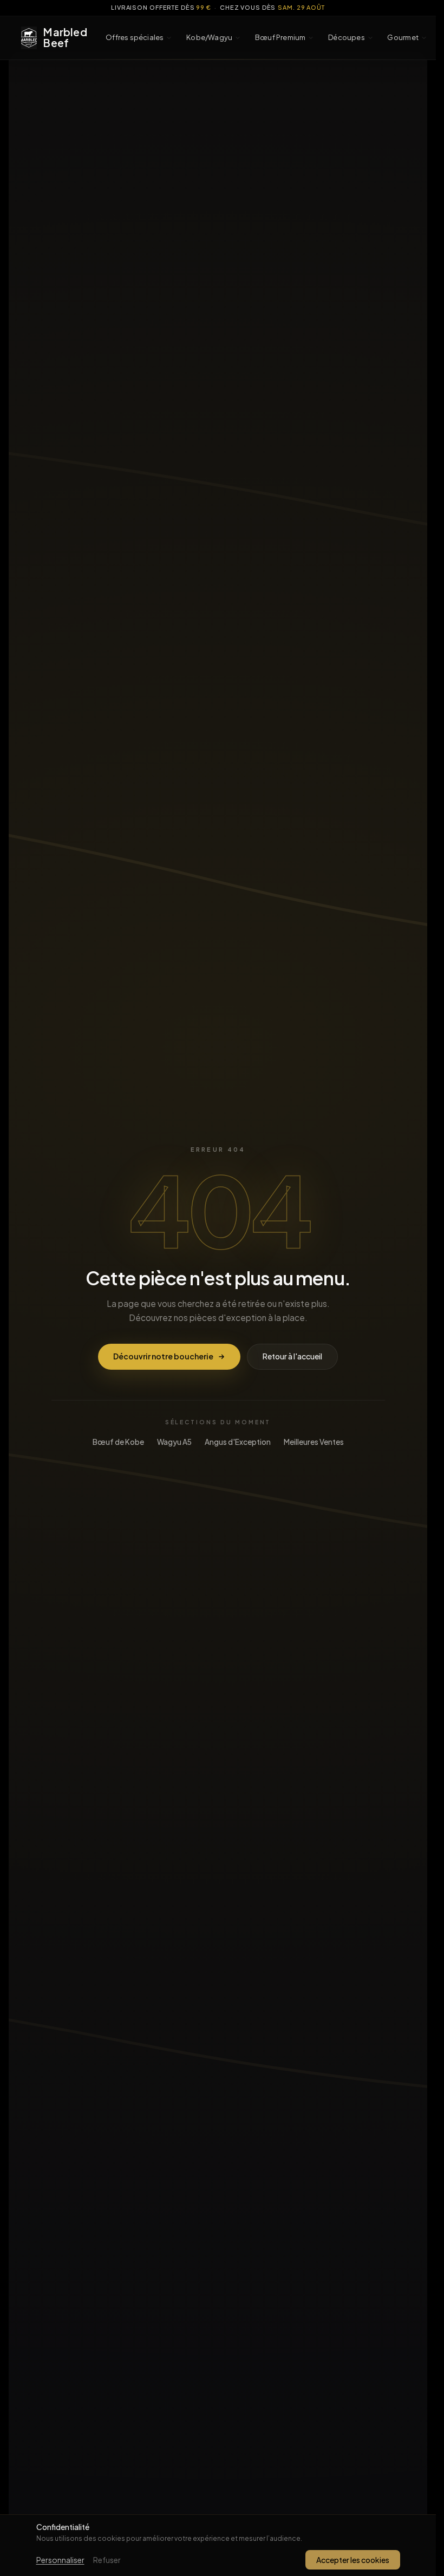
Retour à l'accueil (292, 1356)
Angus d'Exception (238, 1442)
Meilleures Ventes (314, 1442)
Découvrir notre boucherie (163, 1356)
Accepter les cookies (353, 2560)
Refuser (107, 2560)
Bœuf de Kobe (118, 1442)
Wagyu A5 (174, 1442)
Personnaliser (60, 2560)
